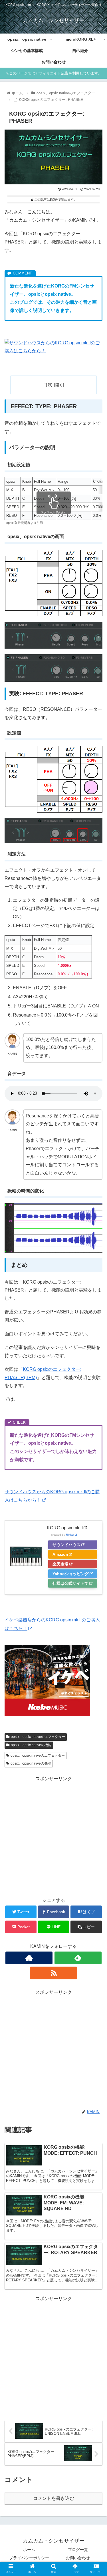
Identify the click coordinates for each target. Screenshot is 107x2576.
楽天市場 (60, 1564)
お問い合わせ (78, 2558)
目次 (48, 385)
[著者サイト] (29, 1958)
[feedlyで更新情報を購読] (78, 1958)
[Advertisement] (53, 1836)
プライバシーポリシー (29, 2558)
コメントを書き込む (54, 2498)
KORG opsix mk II (65, 1528)
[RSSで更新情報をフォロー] (53, 1973)
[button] (96, 1295)
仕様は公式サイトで (70, 1583)
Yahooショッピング (71, 1574)
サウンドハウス (66, 1545)
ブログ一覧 (78, 2550)
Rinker (70, 1535)
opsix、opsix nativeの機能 (31, 1745)
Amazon (60, 1554)
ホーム (29, 2550)
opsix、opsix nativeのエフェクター (38, 1737)
